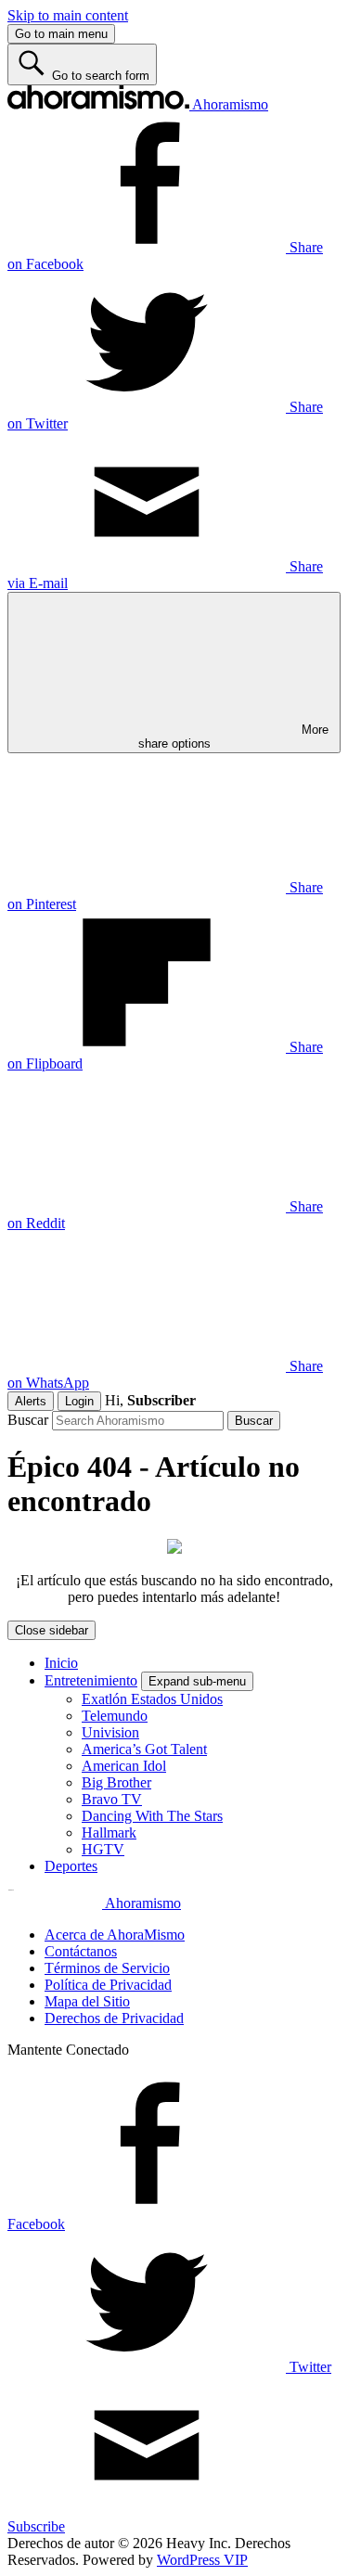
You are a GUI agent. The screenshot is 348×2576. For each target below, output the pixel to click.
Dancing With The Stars (152, 1816)
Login (79, 1401)
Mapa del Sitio (87, 2001)
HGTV (103, 1849)
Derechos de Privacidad (114, 2018)
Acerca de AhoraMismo (115, 1935)
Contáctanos (81, 1951)
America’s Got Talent (144, 1749)
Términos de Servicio (107, 1968)
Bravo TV (112, 1799)
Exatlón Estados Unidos (152, 1699)
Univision (110, 1732)
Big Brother (116, 1782)
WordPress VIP (202, 2560)
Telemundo (115, 1716)
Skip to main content (68, 15)
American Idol (124, 1766)
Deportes (71, 1866)
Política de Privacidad (108, 1985)
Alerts (31, 1401)
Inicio (61, 1663)
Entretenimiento (91, 1680)
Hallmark (109, 1833)
